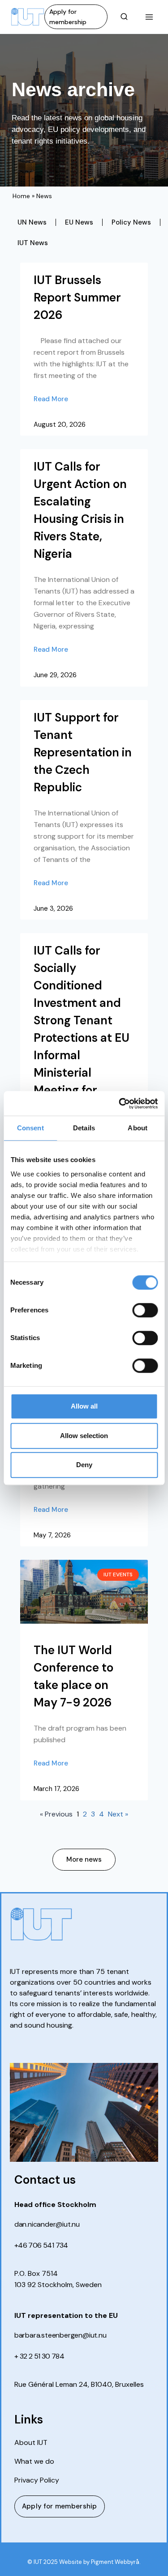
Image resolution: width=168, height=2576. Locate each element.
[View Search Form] (124, 17)
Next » (118, 1814)
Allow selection (84, 1436)
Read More (51, 399)
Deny (84, 1465)
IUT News (33, 243)
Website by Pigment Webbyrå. (100, 2562)
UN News (32, 222)
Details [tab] (84, 1128)
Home (21, 196)
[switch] (145, 1310)
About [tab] (138, 1128)
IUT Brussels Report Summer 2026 (77, 297)
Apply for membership (68, 17)
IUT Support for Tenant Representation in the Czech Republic (83, 752)
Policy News (131, 222)
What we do (34, 2461)
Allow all (84, 1406)
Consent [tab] (30, 1128)
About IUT (31, 2443)
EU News (79, 222)
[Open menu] (149, 17)
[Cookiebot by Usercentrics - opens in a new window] (120, 1103)
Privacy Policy (37, 2480)
